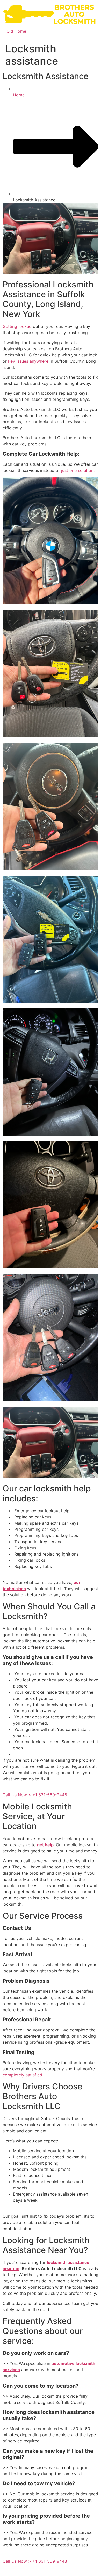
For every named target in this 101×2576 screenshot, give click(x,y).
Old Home (16, 31)
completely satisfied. (23, 2075)
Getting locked (17, 326)
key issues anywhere (28, 361)
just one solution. (78, 470)
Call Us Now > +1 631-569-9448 (35, 1795)
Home (19, 95)
